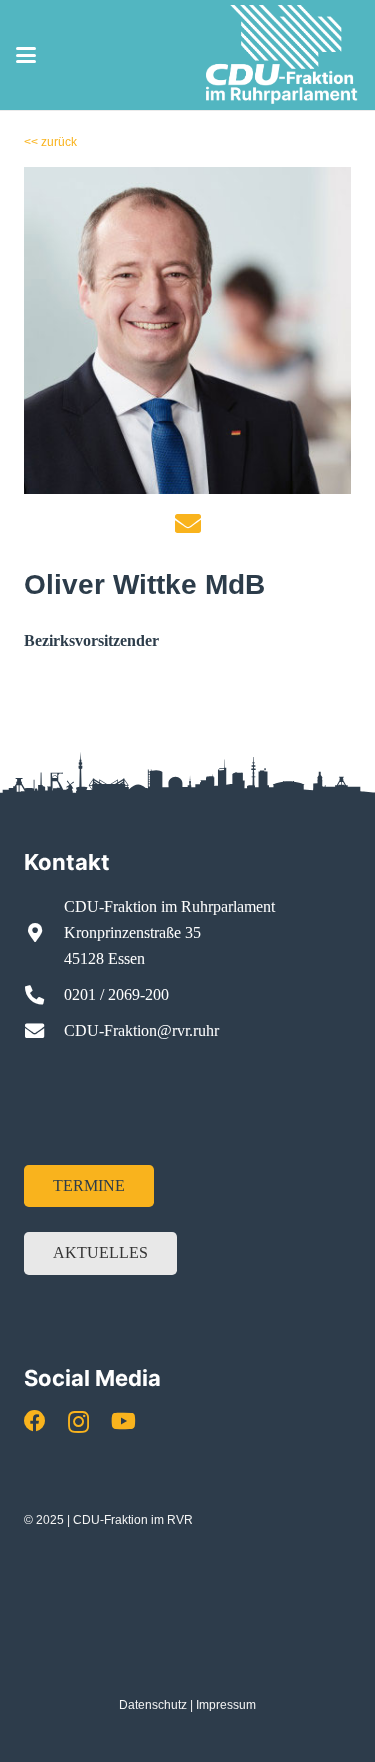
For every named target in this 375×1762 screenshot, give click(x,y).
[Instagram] (78, 1422)
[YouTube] (123, 1421)
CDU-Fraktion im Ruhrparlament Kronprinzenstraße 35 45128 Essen (169, 932)
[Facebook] (35, 1421)
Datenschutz (153, 1705)
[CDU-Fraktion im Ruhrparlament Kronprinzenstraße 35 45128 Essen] (44, 932)
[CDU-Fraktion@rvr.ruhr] (44, 1030)
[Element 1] (282, 55)
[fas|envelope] (188, 523)
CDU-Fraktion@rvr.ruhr (141, 1030)
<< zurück (50, 142)
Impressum (226, 1705)
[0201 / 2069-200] (44, 994)
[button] (26, 55)
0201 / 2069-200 (116, 994)
